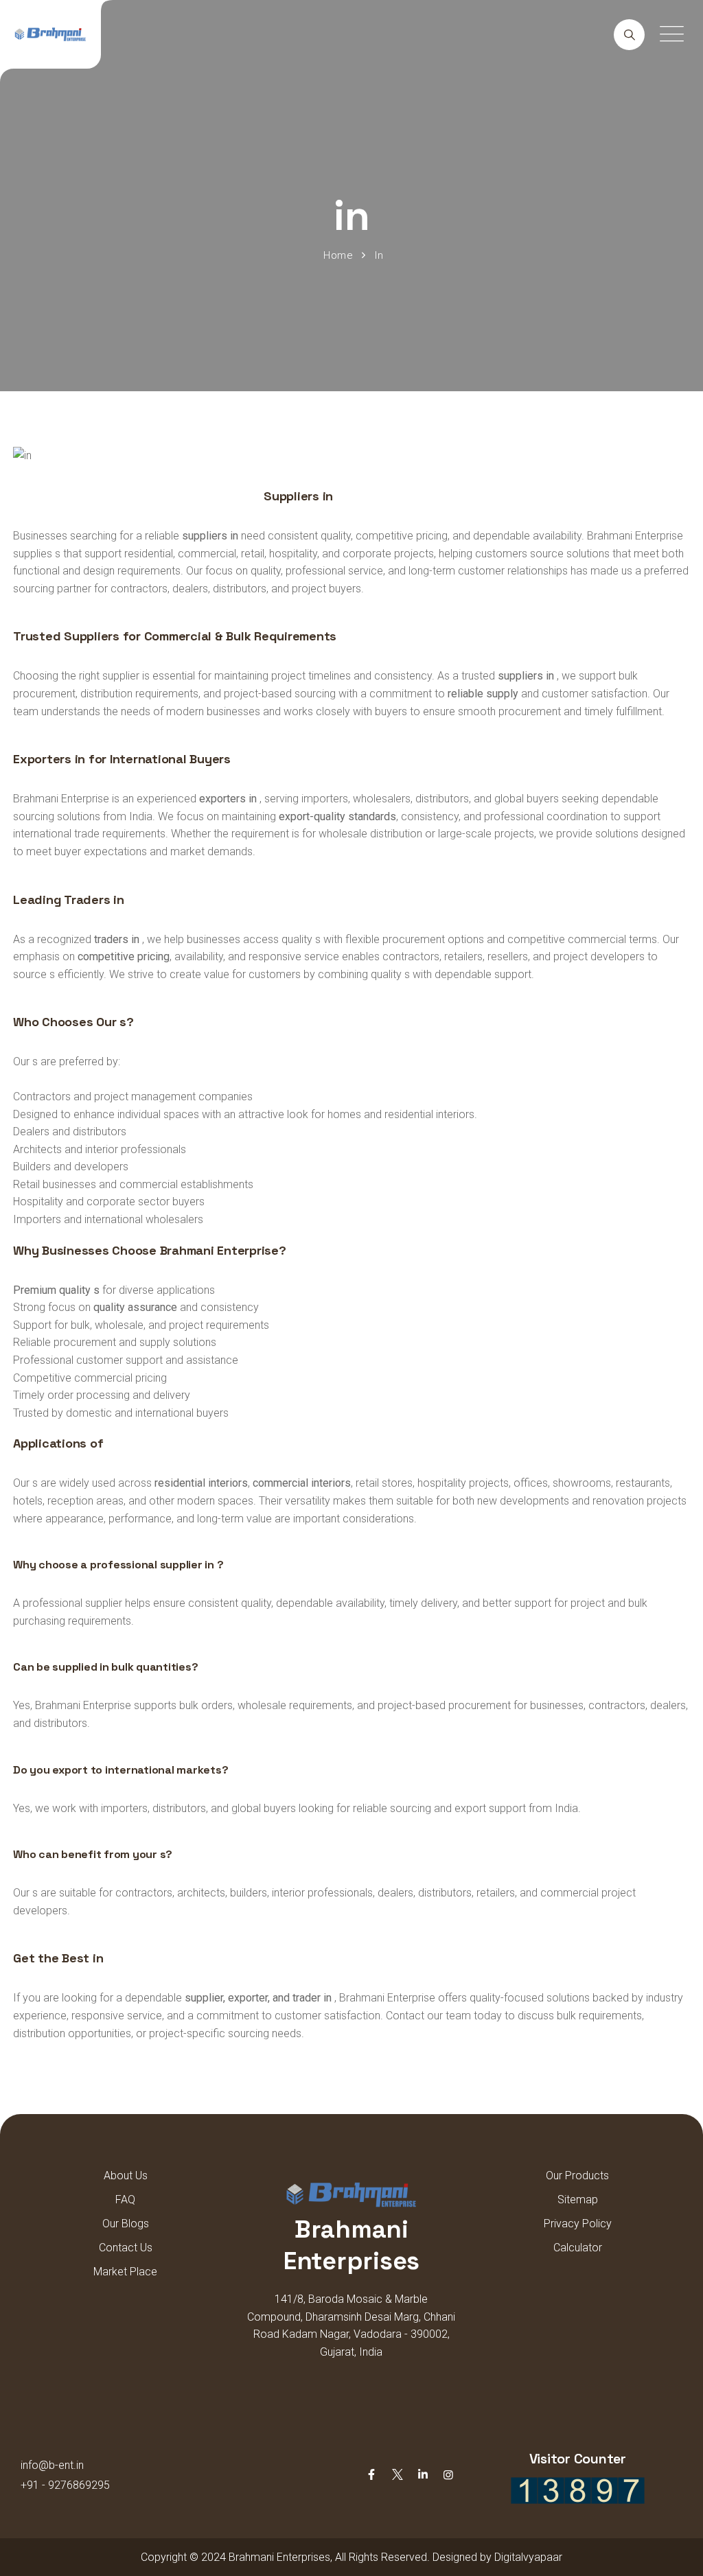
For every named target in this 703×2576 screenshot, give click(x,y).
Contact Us (126, 2248)
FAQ (125, 2200)
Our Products (577, 2175)
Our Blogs (126, 2224)
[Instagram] (448, 2475)
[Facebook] (371, 2475)
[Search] (629, 35)
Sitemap (578, 2200)
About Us (126, 2175)
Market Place (125, 2272)
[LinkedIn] (423, 2475)
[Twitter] (397, 2475)
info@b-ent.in (52, 2465)
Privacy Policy (578, 2224)
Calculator (578, 2248)
